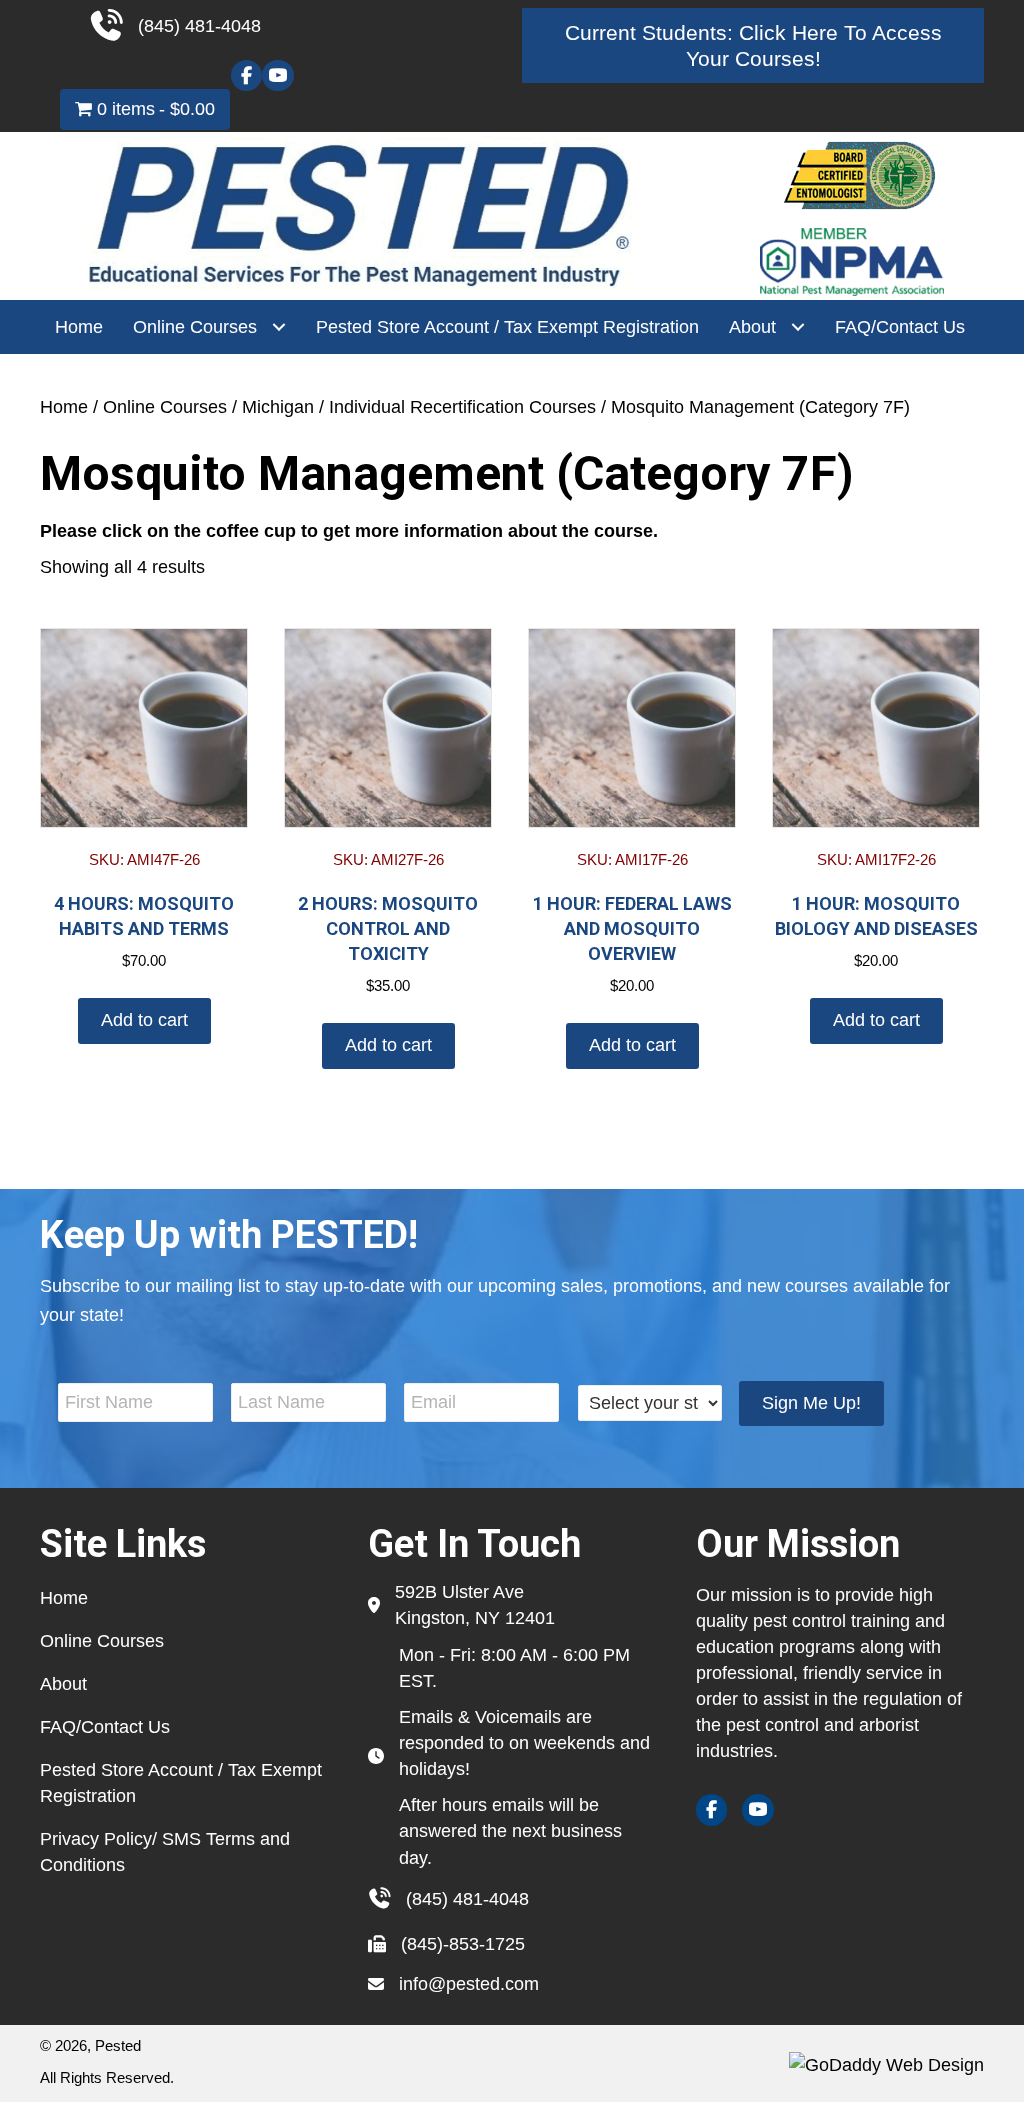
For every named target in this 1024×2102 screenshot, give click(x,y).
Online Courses (165, 407)
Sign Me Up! (811, 1403)
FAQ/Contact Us (105, 1727)
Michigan (278, 407)
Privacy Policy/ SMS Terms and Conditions (165, 1852)
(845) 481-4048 (467, 1899)
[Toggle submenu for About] (797, 327)
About (63, 1684)
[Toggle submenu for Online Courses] (278, 327)
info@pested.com (469, 1984)
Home (64, 407)
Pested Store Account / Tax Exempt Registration (181, 1783)
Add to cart (144, 1020)
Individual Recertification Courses (462, 407)
